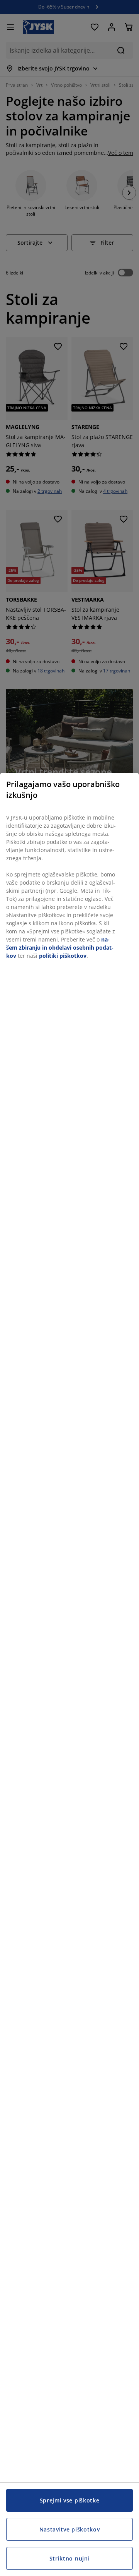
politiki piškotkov (63, 956)
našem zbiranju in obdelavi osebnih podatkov (60, 948)
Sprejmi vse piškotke (70, 2500)
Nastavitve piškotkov (70, 2529)
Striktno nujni (70, 2558)
